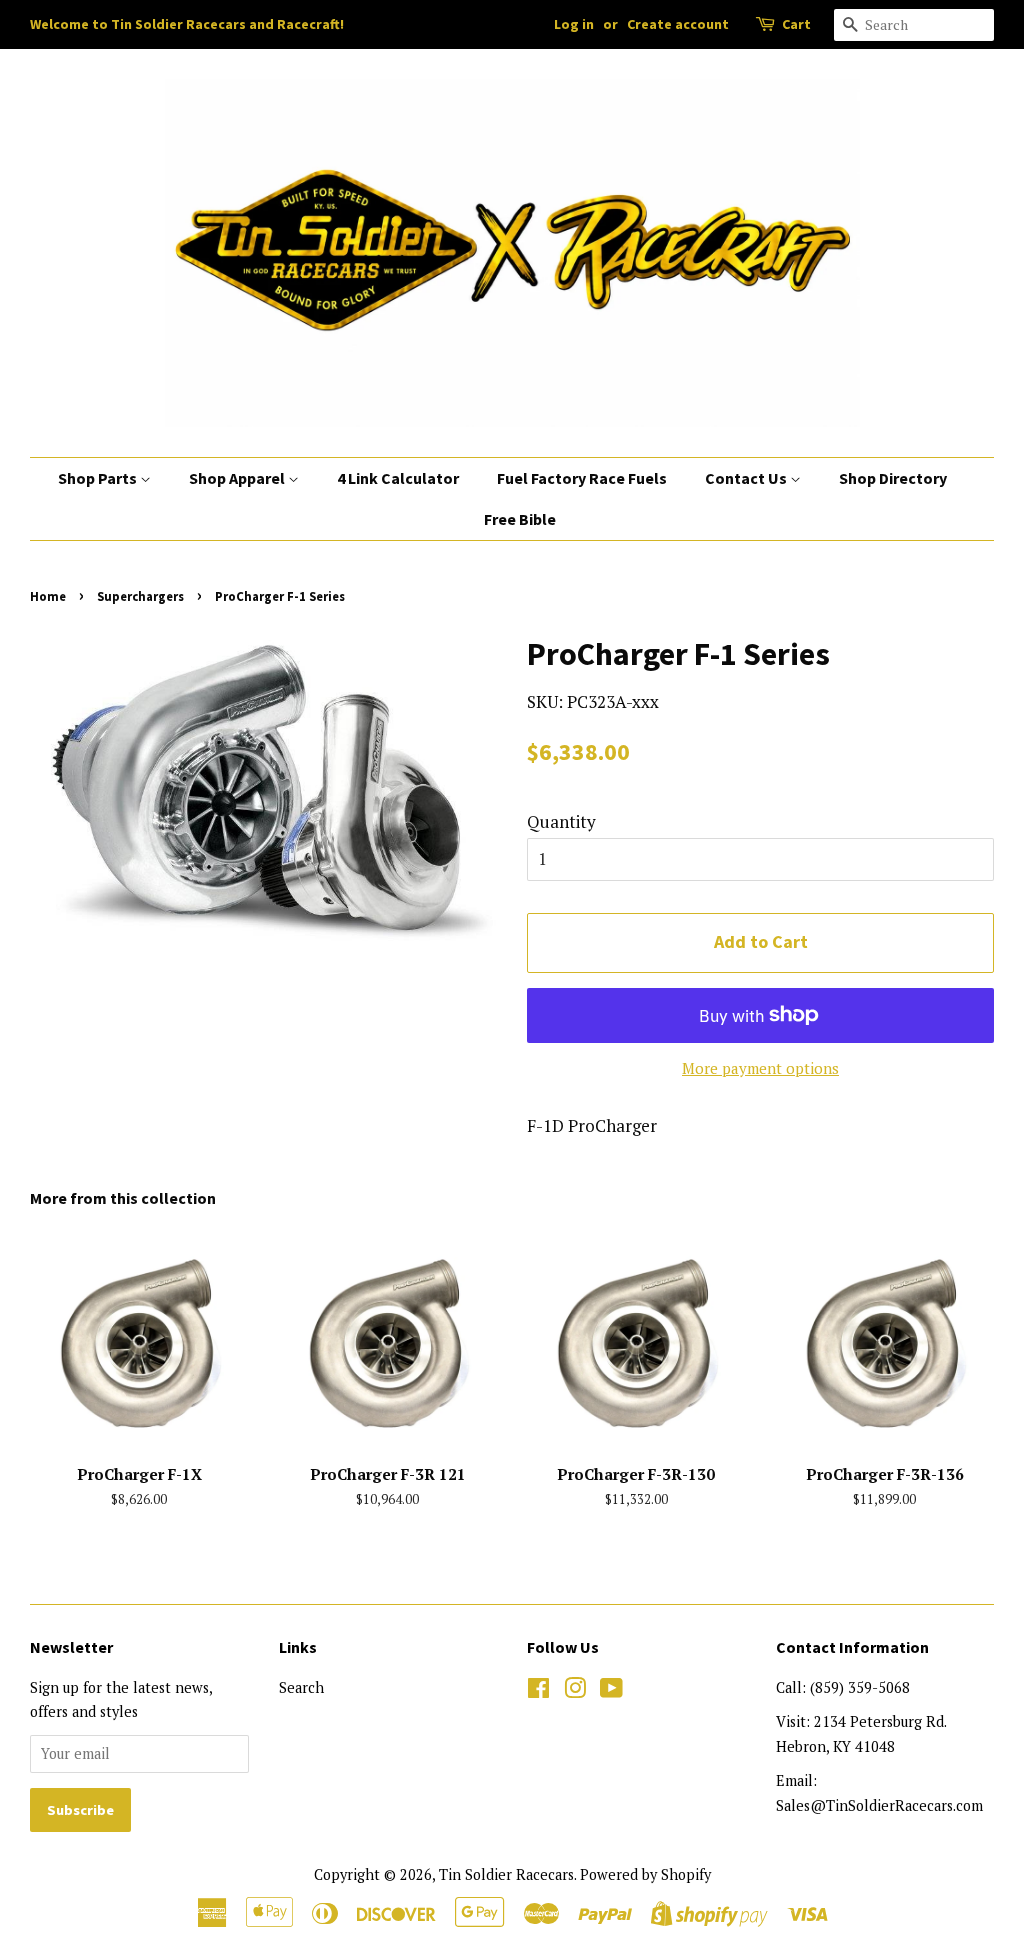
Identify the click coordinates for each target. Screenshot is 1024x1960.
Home (48, 596)
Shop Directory (893, 478)
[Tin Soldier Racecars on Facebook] (538, 1691)
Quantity (561, 821)
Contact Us (747, 478)
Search (301, 1687)
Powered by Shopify (645, 1874)
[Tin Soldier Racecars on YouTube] (611, 1691)
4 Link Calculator (398, 478)
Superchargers (140, 596)
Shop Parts (99, 478)
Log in (574, 24)
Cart (796, 24)
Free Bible (520, 519)
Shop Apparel (238, 478)
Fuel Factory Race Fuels (582, 478)
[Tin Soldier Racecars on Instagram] (575, 1691)
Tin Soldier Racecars (506, 1874)
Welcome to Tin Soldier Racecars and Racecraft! (187, 24)
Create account (678, 24)
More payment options (760, 1068)
